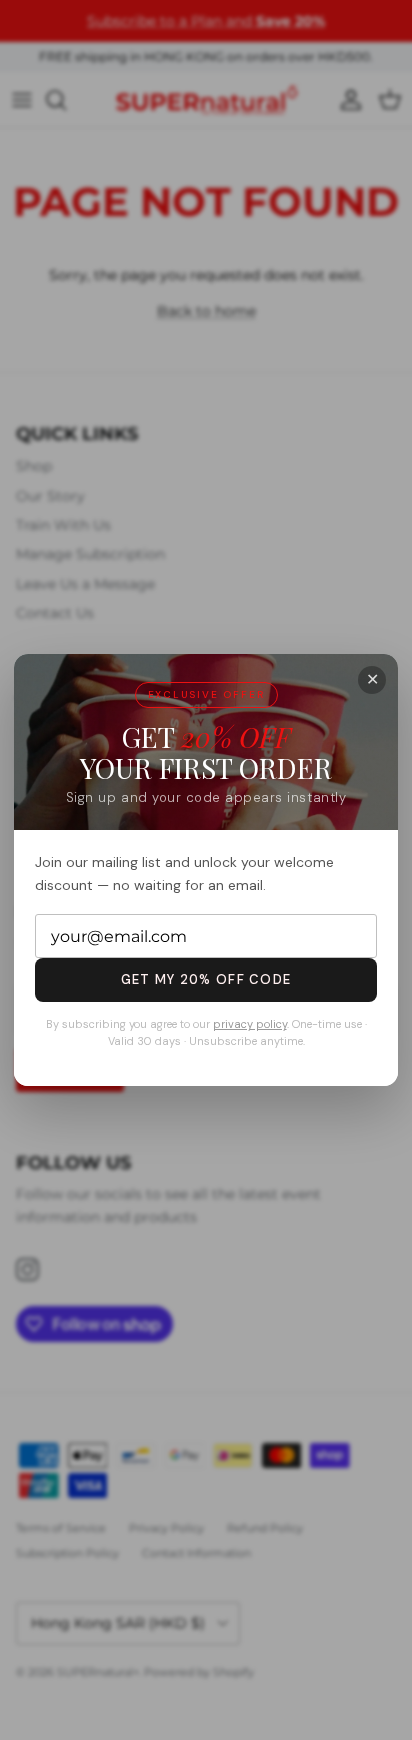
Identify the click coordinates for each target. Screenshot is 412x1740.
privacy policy (250, 1024)
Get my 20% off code (206, 979)
